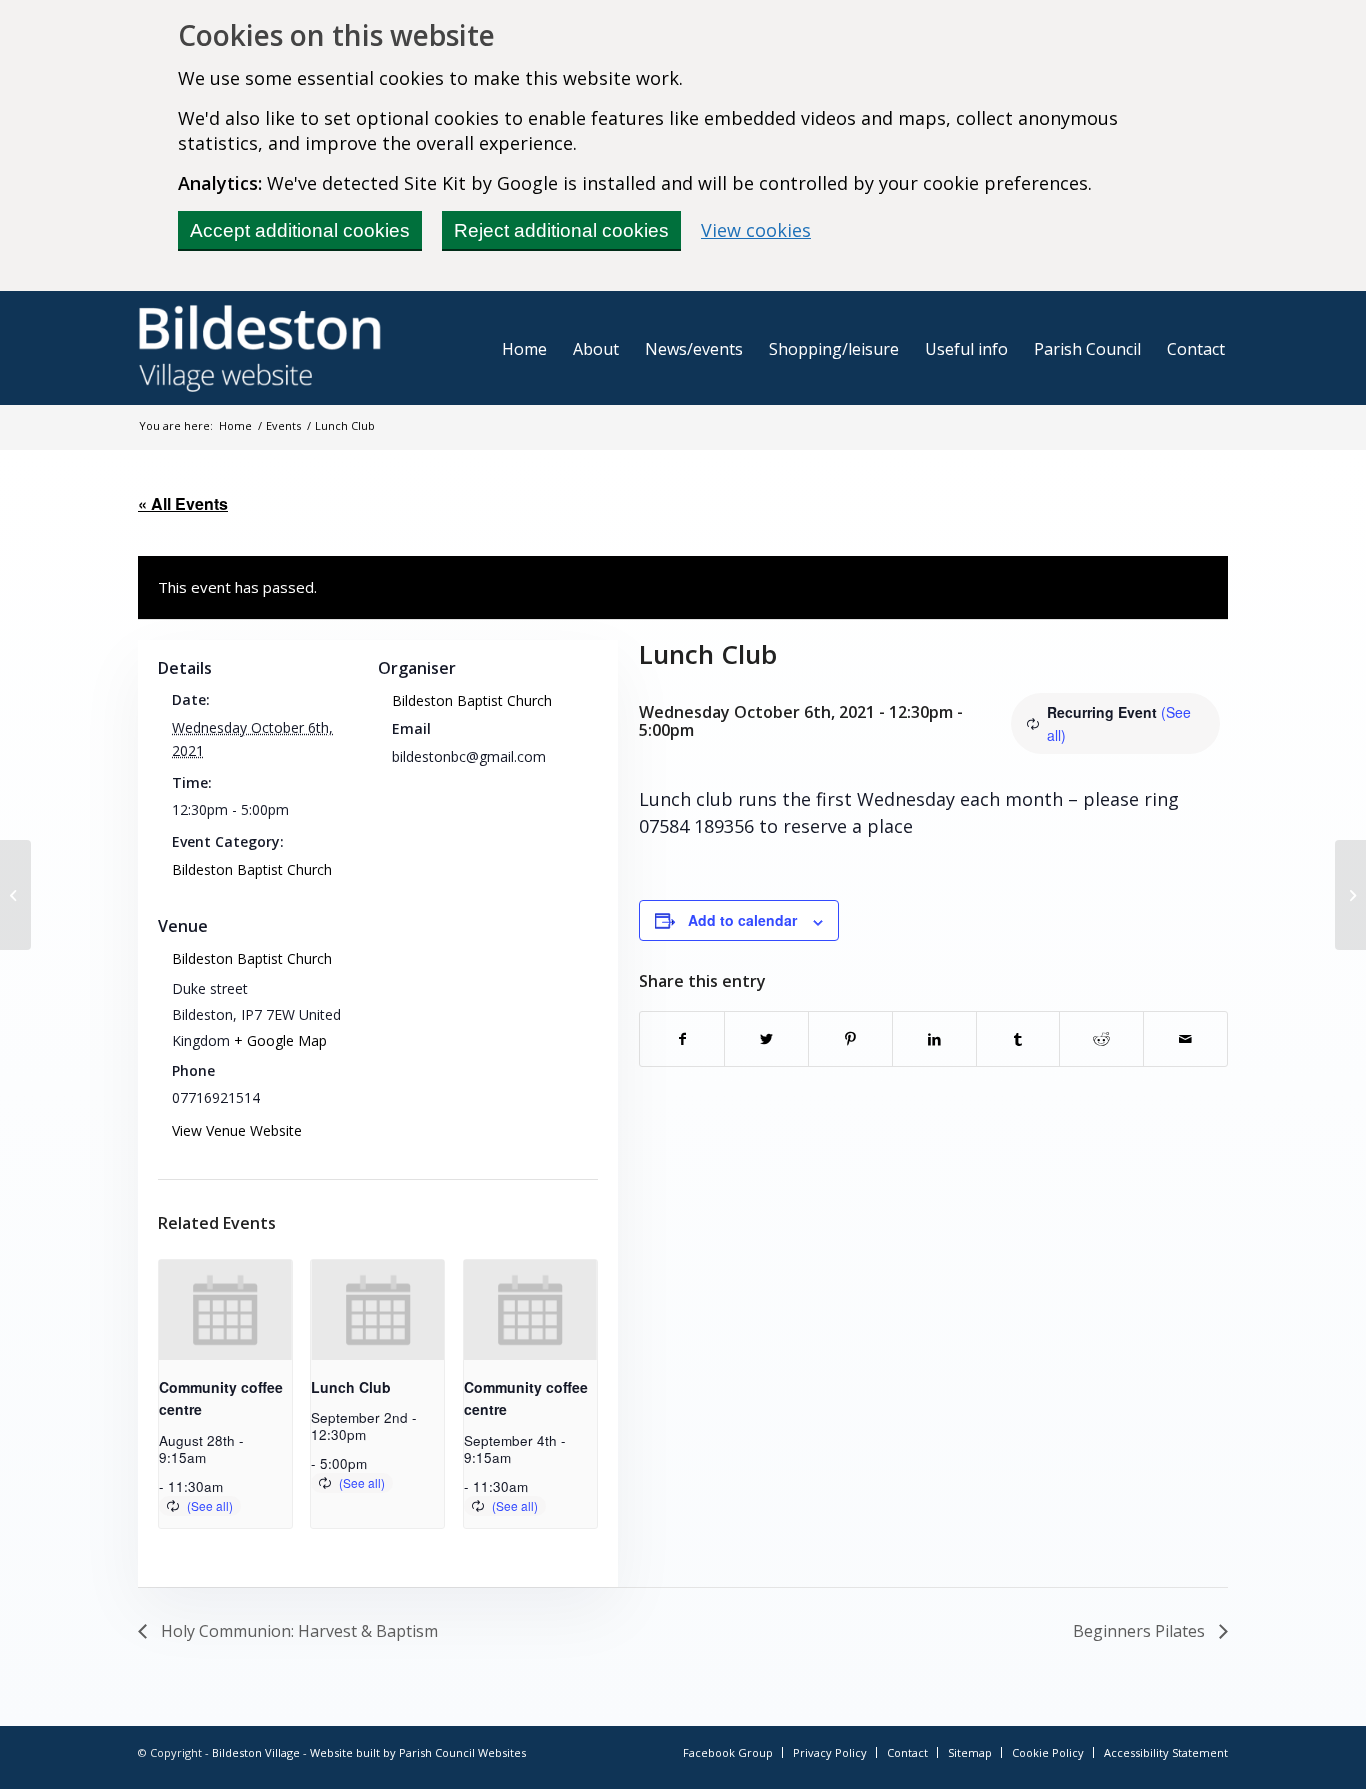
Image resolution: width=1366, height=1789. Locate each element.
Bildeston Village (256, 1752)
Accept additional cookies (300, 230)
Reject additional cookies (561, 230)
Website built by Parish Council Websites (418, 1752)
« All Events (183, 503)
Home (235, 425)
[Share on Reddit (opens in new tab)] (1101, 1039)
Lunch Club (351, 1387)
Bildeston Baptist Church (252, 869)
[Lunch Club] (15, 895)
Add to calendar (742, 920)
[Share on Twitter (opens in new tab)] (766, 1039)
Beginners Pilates (1141, 1631)
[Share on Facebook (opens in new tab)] (682, 1039)
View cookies (756, 230)
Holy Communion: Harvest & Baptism (297, 1631)
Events (283, 425)
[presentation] (225, 1310)
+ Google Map (280, 1040)
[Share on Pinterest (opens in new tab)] (850, 1039)
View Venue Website (237, 1130)
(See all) (210, 1505)
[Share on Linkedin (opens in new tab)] (934, 1039)
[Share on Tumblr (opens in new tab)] (1018, 1039)
